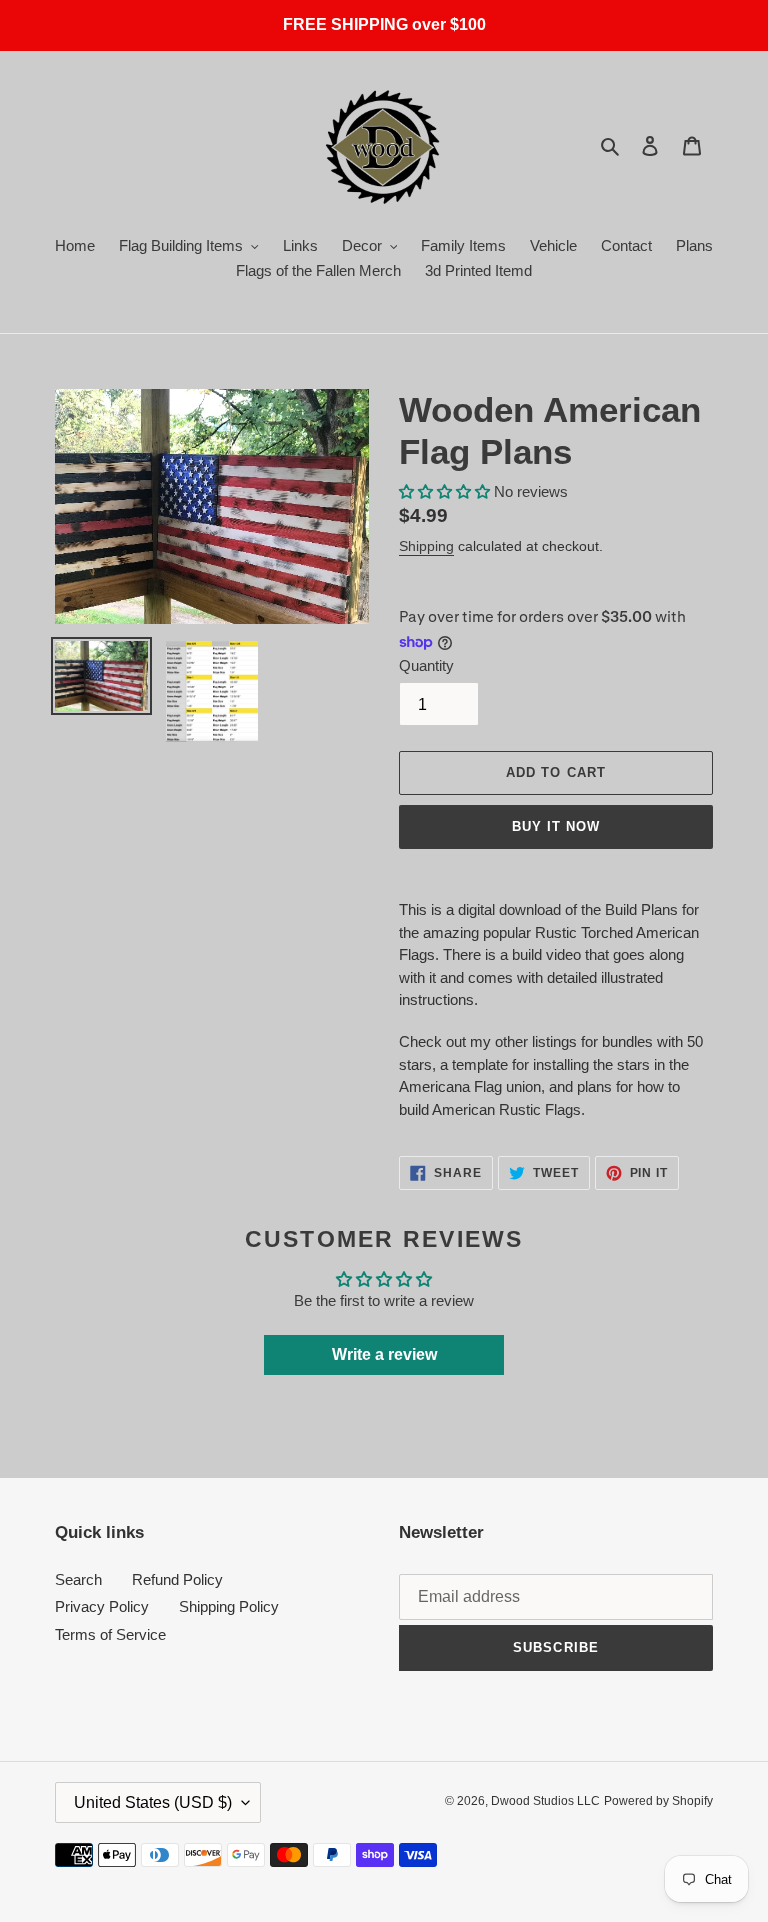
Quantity (426, 665)
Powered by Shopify (658, 1801)
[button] (444, 491)
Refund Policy (177, 1579)
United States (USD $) (153, 1802)
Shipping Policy (229, 1606)
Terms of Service (110, 1634)
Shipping (426, 546)
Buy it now (556, 826)
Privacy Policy (102, 1606)
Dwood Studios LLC (545, 1801)
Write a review (384, 1354)
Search (78, 1579)
